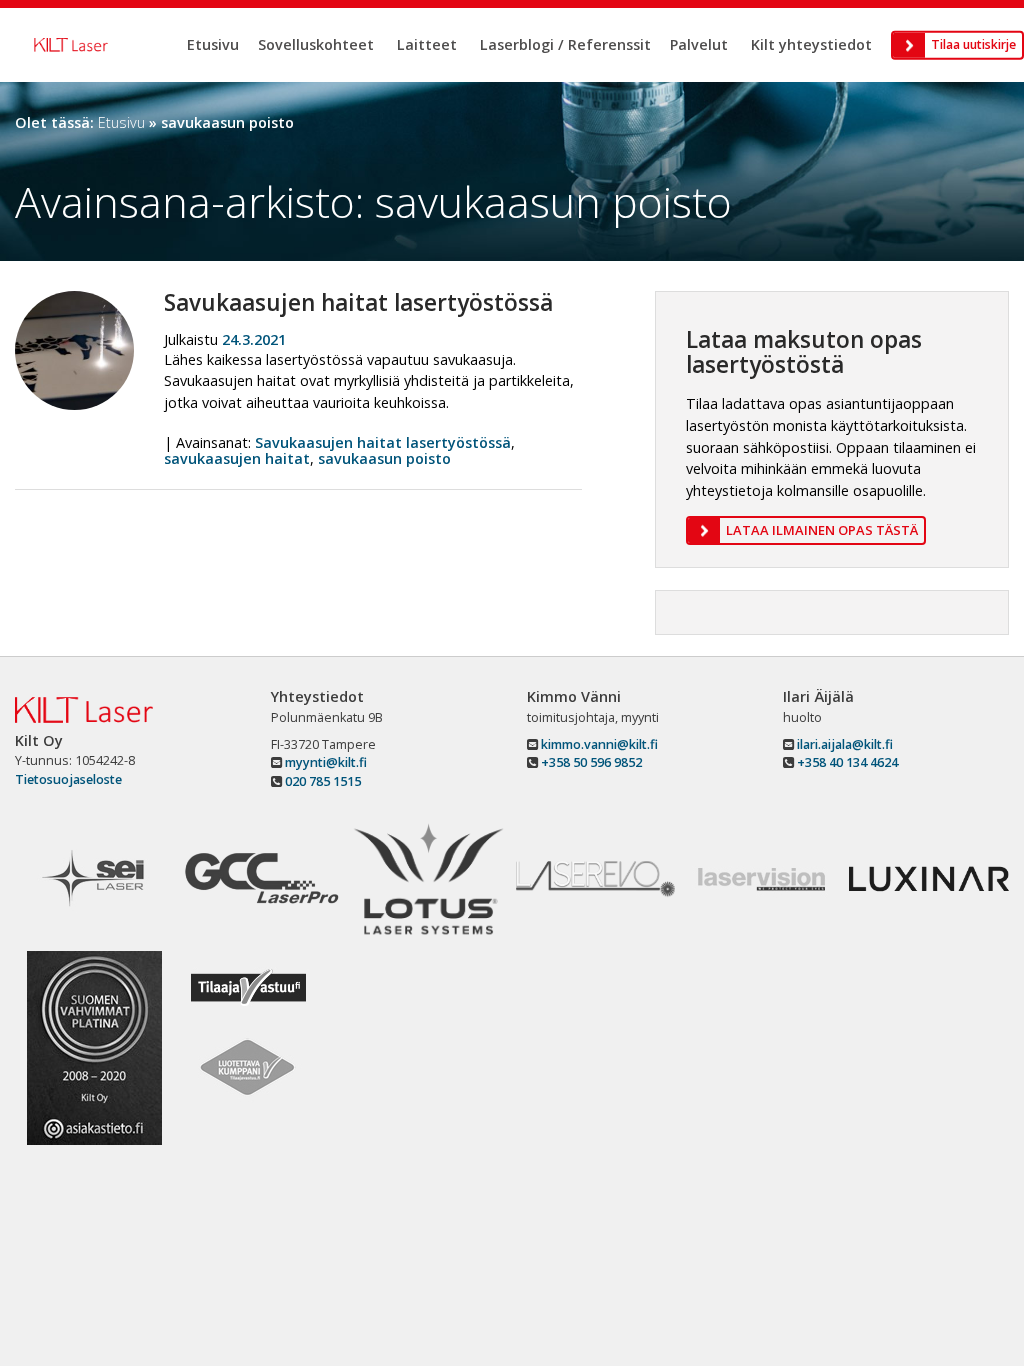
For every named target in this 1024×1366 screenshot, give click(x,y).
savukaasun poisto (384, 458)
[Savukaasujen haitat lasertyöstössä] (74, 298)
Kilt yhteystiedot (811, 44)
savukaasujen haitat (237, 458)
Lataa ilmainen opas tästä (822, 530)
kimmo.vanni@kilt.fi (598, 744)
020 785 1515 (321, 781)
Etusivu (213, 44)
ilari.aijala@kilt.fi (843, 744)
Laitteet (427, 44)
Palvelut (699, 44)
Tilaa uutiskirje (973, 44)
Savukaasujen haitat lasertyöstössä (358, 302)
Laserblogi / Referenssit (565, 44)
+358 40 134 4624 (847, 762)
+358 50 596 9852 (591, 762)
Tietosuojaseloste (68, 779)
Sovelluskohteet (316, 44)
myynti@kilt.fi (324, 762)
